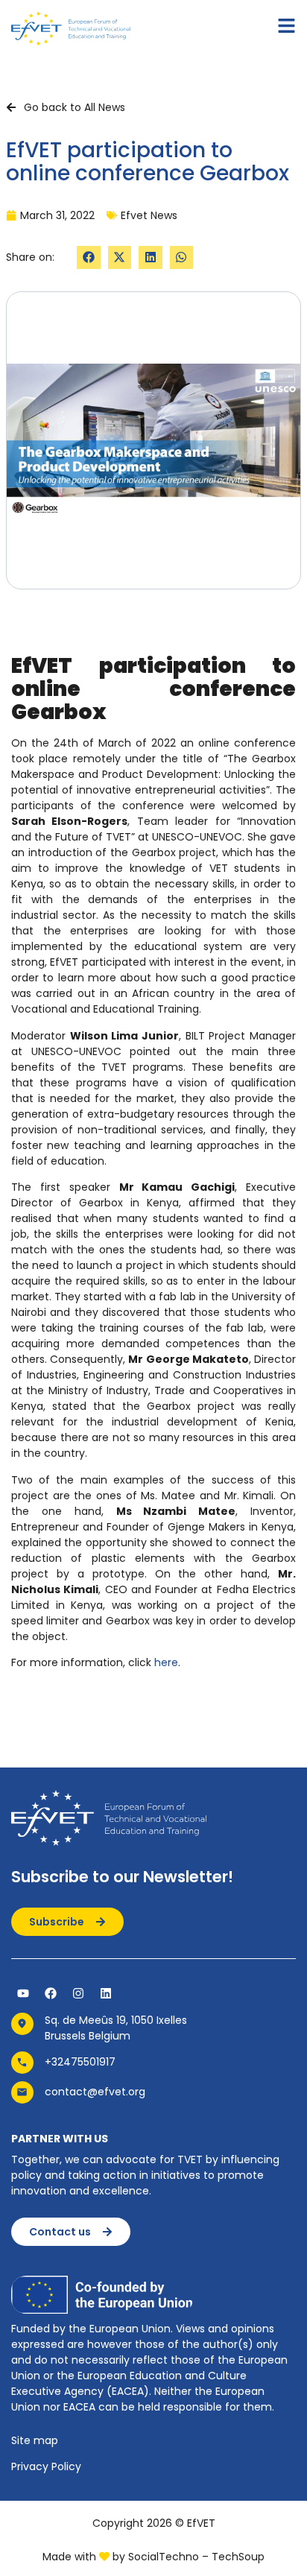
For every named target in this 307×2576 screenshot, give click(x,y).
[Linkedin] (106, 1993)
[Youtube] (23, 1993)
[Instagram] (78, 1993)
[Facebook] (51, 1993)
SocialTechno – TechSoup (196, 2557)
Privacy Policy (46, 2466)
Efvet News (149, 215)
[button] (89, 258)
